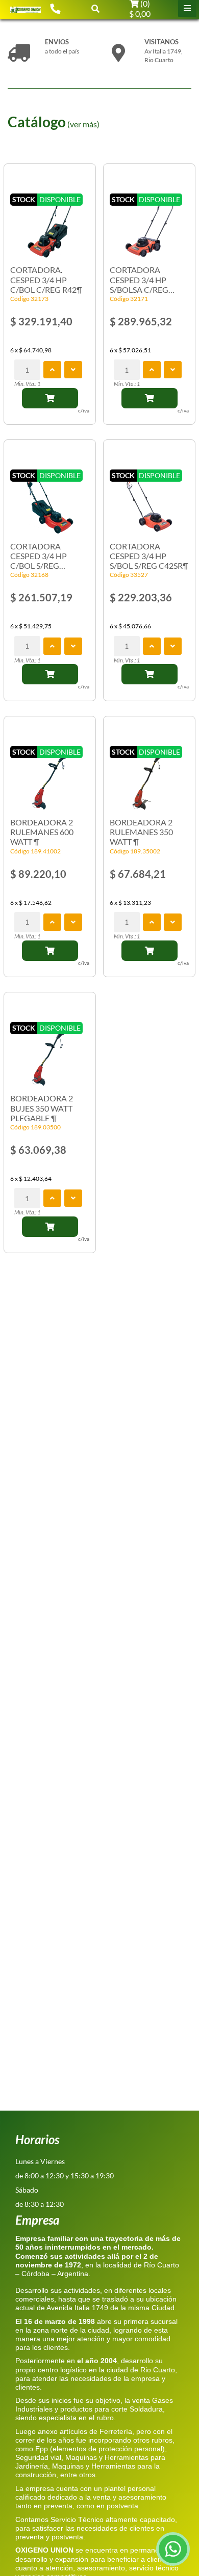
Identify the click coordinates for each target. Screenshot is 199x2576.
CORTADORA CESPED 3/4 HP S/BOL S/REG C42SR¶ (149, 556)
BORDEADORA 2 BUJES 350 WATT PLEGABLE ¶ (42, 1108)
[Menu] (187, 8)
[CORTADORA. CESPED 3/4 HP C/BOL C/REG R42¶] (50, 224)
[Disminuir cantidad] (73, 370)
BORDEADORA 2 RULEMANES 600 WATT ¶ (42, 832)
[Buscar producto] (95, 8)
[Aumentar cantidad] (52, 370)
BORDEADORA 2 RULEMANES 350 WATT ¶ (141, 832)
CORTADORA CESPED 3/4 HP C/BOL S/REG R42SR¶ (39, 556)
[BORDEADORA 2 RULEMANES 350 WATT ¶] (149, 776)
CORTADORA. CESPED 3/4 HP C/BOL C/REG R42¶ (46, 279)
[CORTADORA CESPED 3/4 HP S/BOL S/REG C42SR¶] (149, 500)
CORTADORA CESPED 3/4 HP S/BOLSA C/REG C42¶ (139, 280)
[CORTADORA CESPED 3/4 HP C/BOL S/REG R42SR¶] (50, 500)
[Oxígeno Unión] (26, 9)
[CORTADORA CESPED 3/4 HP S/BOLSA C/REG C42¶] (149, 224)
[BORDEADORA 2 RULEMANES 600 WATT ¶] (50, 776)
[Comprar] (50, 398)
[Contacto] (55, 8)
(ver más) (83, 124)
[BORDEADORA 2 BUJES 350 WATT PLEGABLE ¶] (50, 1052)
